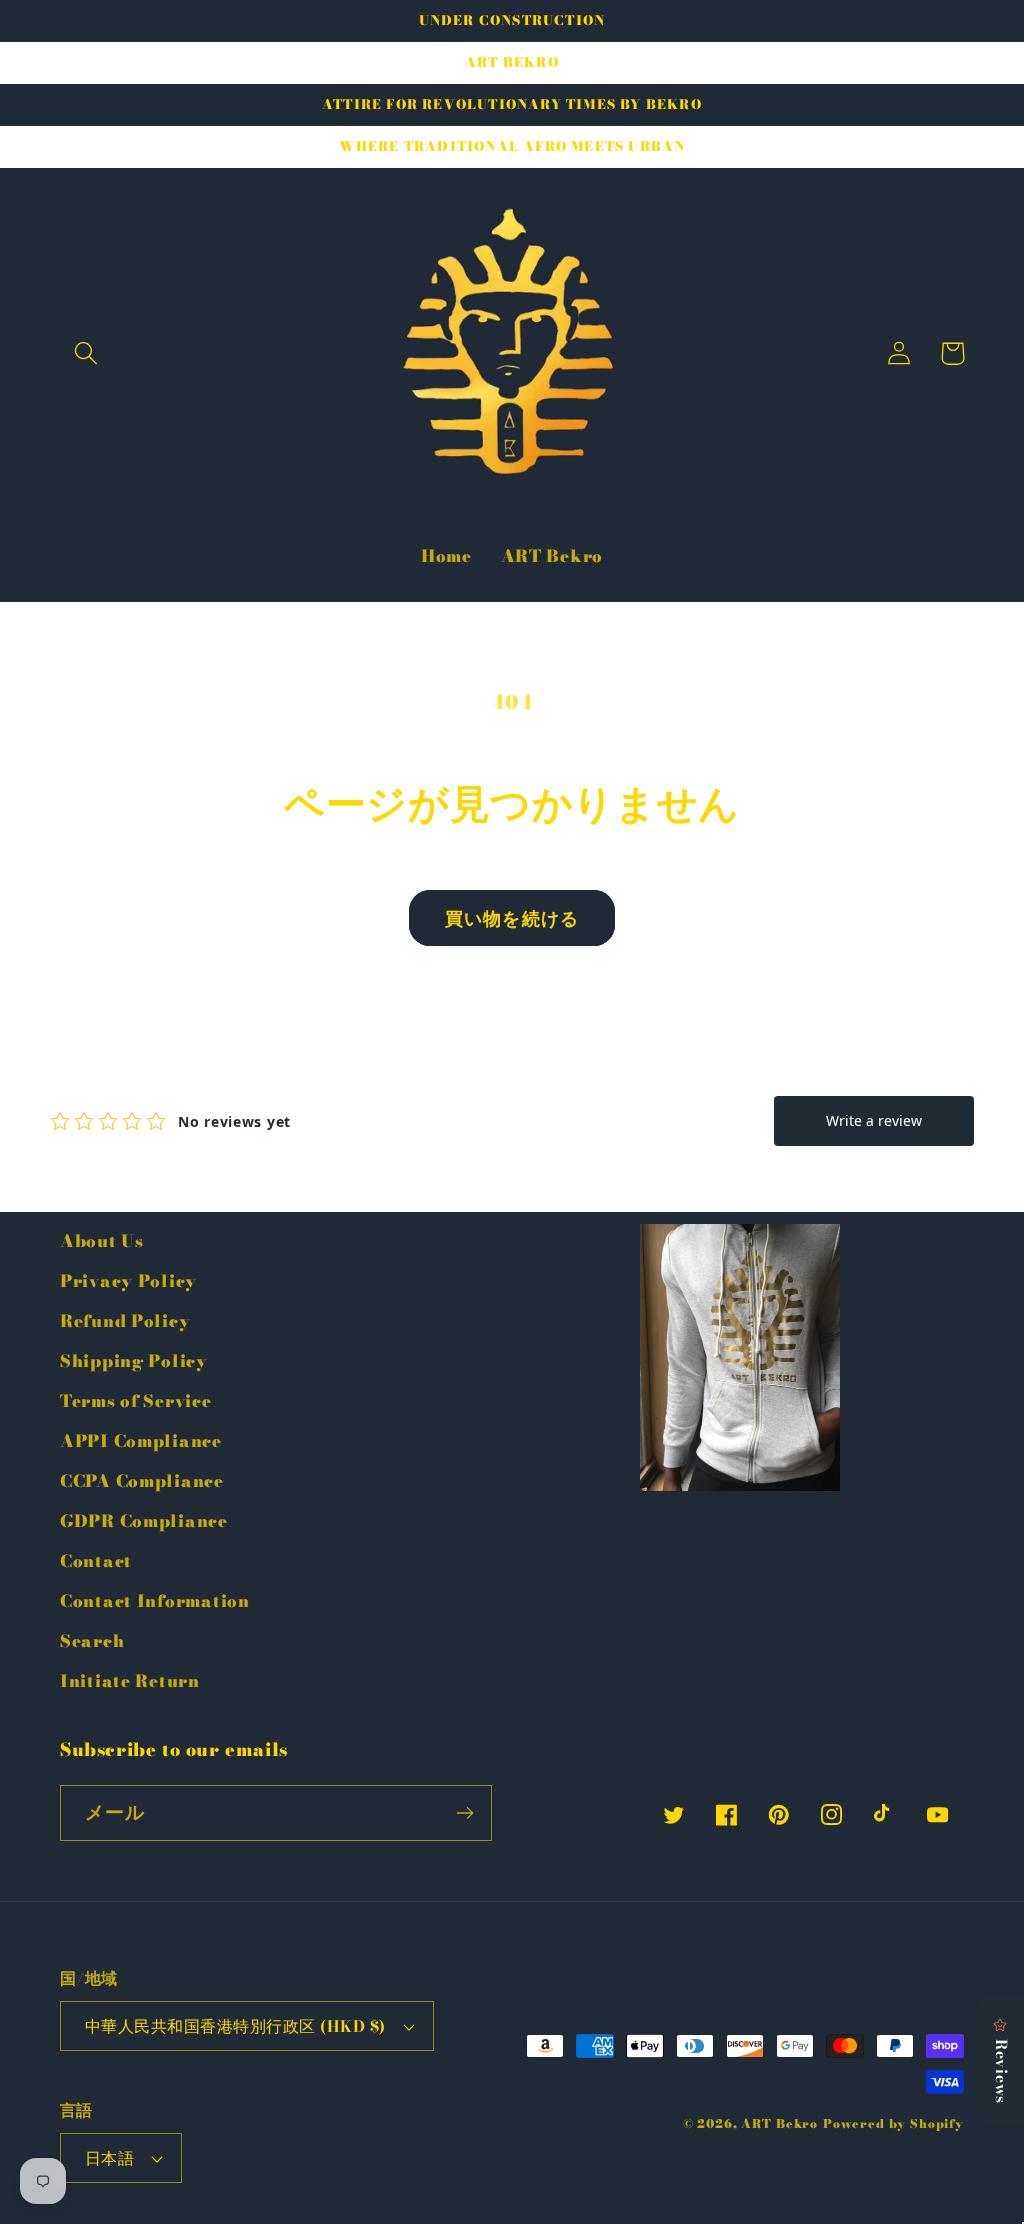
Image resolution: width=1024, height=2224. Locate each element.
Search (92, 1641)
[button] (86, 353)
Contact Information (155, 1601)
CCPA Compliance (142, 1481)
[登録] (464, 1813)
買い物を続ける (512, 918)
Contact (96, 1561)
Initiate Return (130, 1681)
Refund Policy (125, 1321)
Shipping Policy (134, 1361)
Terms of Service (136, 1401)
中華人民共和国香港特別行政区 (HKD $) (235, 2026)
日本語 (109, 2158)
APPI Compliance (141, 1441)
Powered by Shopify (893, 2123)
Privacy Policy (128, 1281)
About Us (102, 1241)
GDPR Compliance (144, 1521)
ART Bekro (779, 2123)
